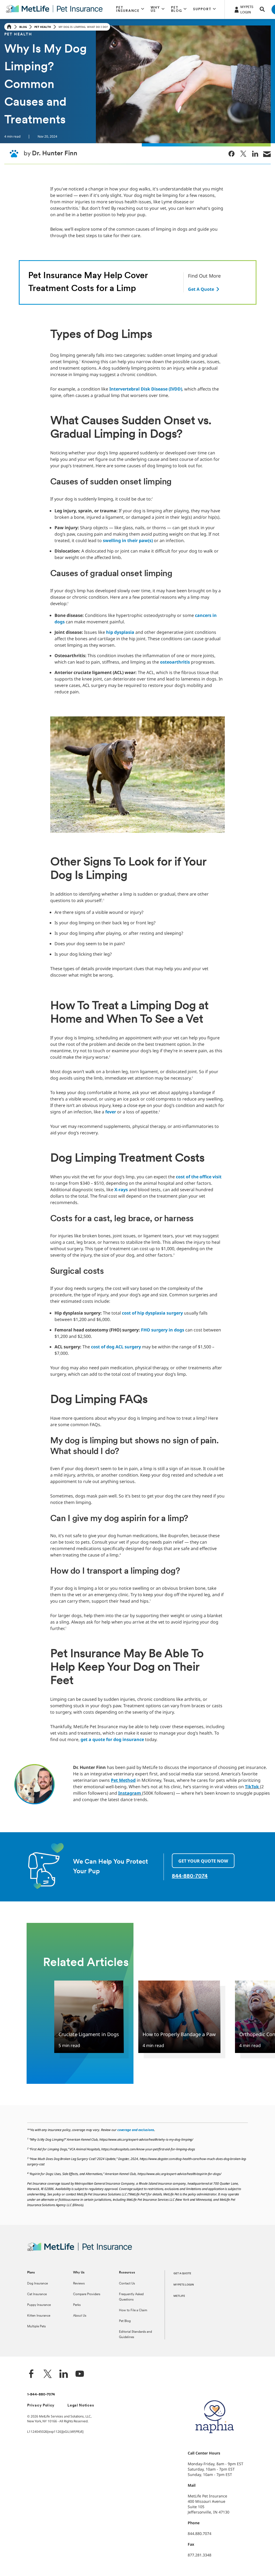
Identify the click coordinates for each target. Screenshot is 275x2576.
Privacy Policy (41, 2406)
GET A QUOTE (182, 2274)
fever (111, 1112)
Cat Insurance (37, 2294)
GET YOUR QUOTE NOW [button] (203, 1861)
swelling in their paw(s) (128, 540)
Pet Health (43, 27)
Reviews (79, 2284)
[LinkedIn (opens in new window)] (64, 2374)
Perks (77, 2305)
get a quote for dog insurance (112, 1739)
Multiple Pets (36, 2327)
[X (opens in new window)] (48, 2374)
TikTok (252, 1787)
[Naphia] (215, 2442)
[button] (130, 9)
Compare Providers (87, 2294)
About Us (80, 2316)
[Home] (9, 27)
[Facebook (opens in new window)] (31, 2374)
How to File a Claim (133, 2310)
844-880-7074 (190, 1876)
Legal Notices (81, 2406)
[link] (231, 154)
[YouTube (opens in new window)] (80, 2374)
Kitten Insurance (39, 2316)
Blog (23, 27)
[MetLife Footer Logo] (80, 2250)
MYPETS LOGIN (184, 2285)
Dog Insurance (37, 2284)
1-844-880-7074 (41, 2395)
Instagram (130, 1793)
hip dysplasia (120, 632)
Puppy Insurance (39, 2305)
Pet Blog (125, 2321)
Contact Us (127, 2284)
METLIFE (179, 2296)
